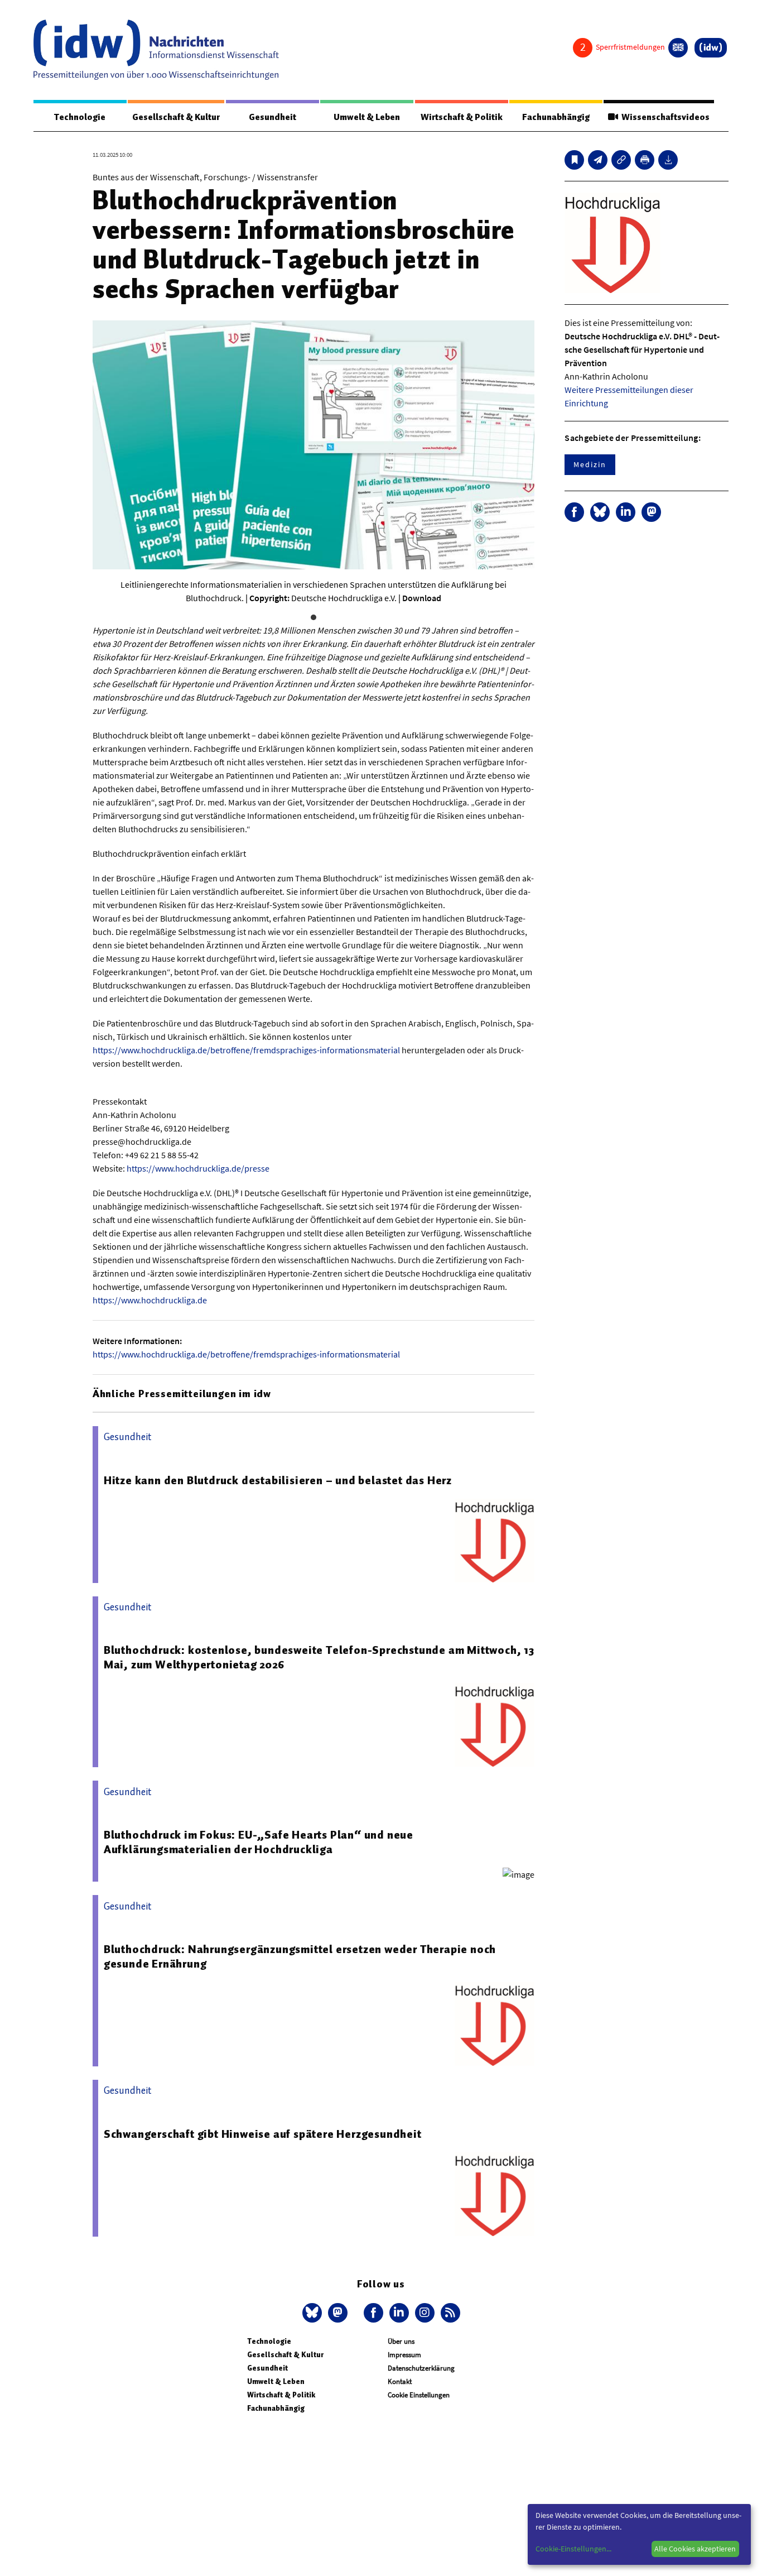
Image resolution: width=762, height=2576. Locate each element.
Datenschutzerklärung (421, 2368)
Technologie (80, 117)
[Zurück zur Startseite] (156, 50)
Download (422, 598)
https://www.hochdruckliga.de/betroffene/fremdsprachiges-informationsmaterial (246, 1050)
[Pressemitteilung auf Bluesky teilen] (600, 512)
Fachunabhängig (556, 117)
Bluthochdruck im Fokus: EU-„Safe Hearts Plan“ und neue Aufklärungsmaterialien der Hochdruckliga (259, 1842)
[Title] (621, 160)
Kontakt (400, 2381)
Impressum (404, 2355)
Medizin (590, 464)
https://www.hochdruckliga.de (150, 1300)
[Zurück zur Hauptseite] (711, 48)
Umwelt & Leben (367, 117)
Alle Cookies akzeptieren (695, 2549)
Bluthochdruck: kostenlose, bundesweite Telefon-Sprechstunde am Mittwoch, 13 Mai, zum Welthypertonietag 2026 (319, 1657)
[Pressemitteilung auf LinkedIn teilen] (626, 512)
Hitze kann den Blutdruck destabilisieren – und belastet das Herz (278, 1480)
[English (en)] (678, 48)
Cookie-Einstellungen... (573, 2549)
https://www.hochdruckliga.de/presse (198, 1168)
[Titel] (574, 160)
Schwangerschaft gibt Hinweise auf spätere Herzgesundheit (263, 2134)
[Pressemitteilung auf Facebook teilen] (574, 512)
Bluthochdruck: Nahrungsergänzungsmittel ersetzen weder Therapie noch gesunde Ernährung (300, 1956)
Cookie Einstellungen (419, 2395)
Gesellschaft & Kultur (176, 117)
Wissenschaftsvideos (664, 117)
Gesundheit (273, 117)
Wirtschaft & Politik (462, 117)
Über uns (401, 2341)
